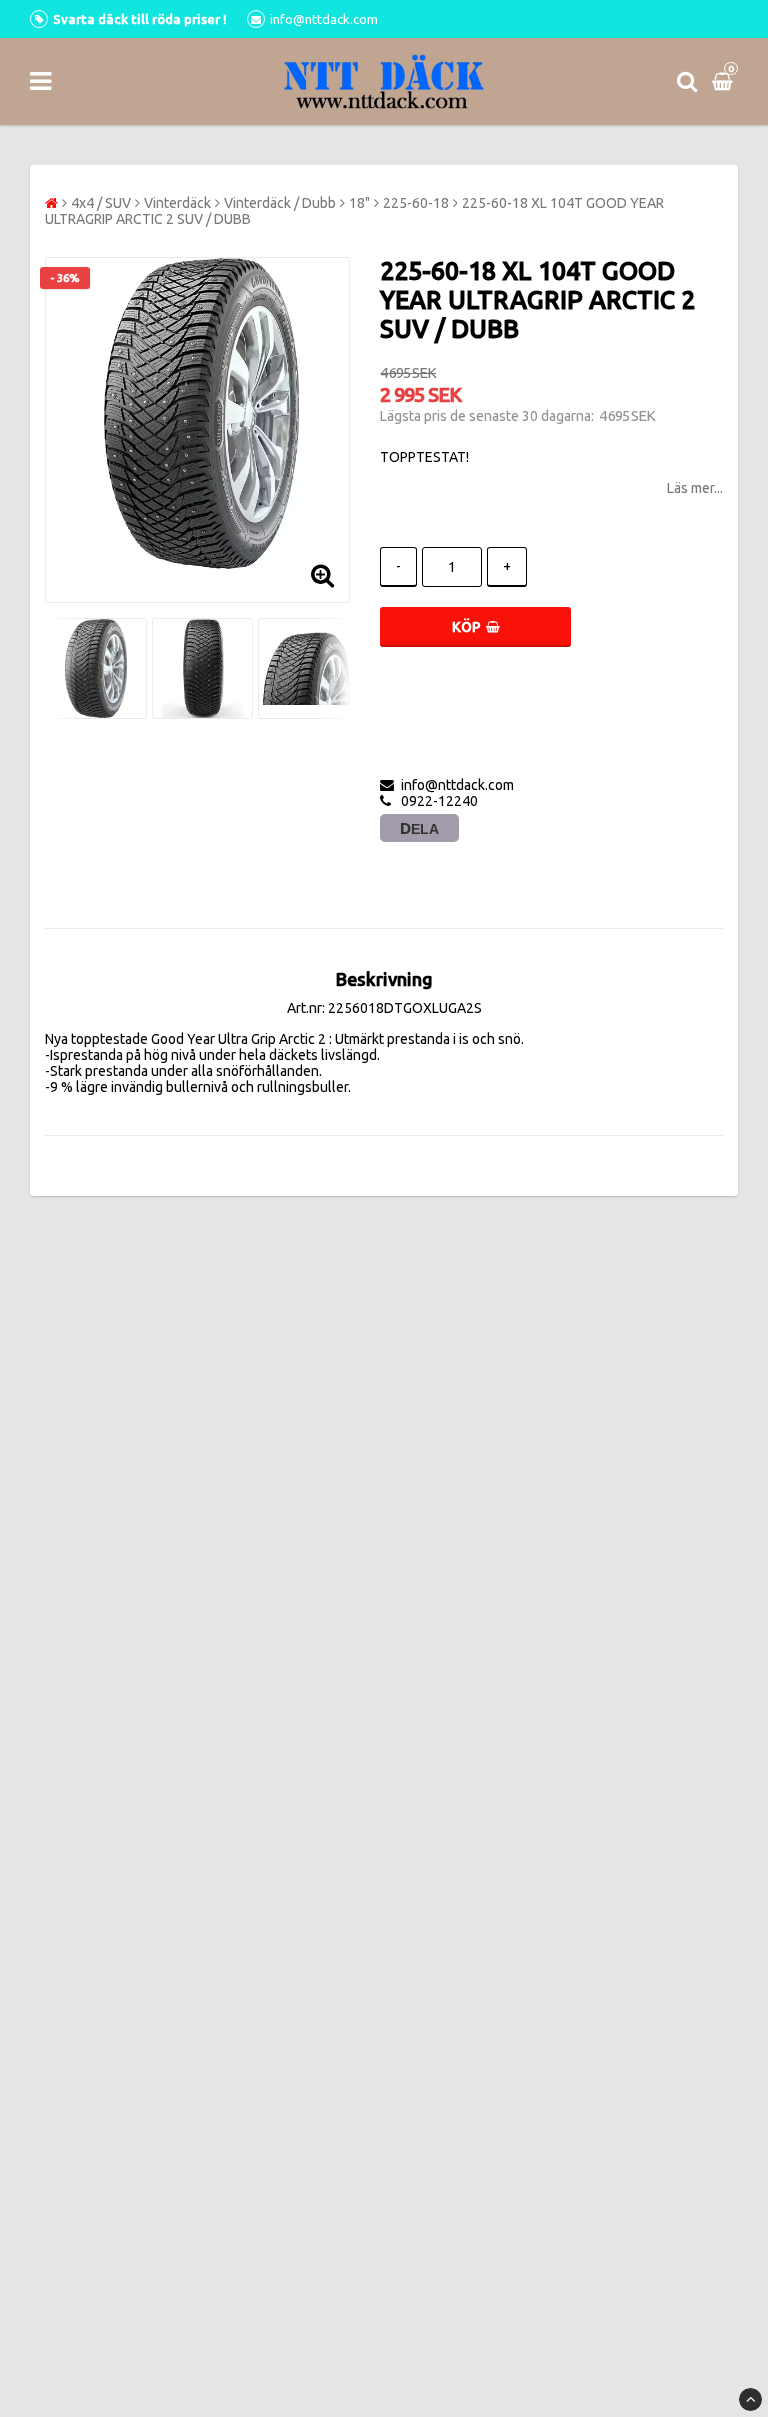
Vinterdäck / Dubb (280, 203)
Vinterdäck (177, 203)
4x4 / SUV (101, 203)
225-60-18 (416, 203)
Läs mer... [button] (695, 488)
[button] (725, 81)
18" (359, 203)
